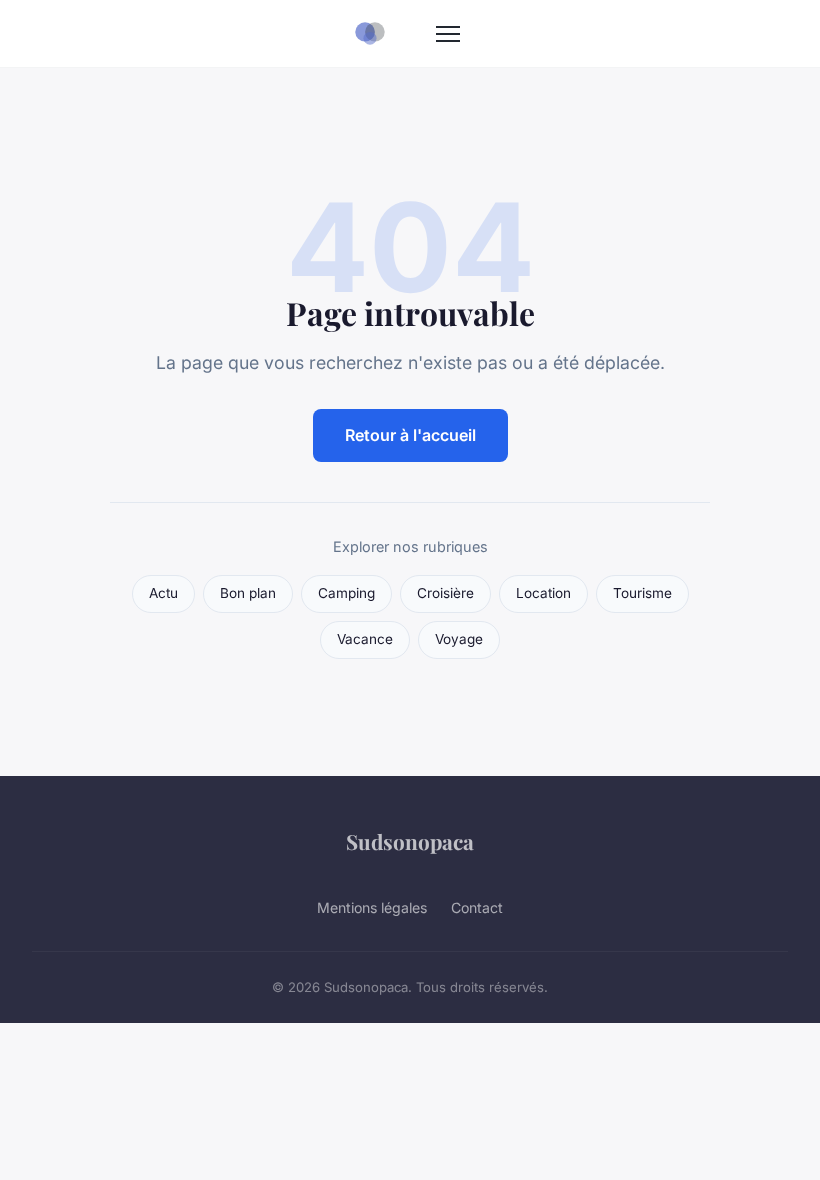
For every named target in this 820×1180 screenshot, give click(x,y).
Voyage (459, 639)
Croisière (445, 593)
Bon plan (248, 593)
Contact (477, 907)
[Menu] (448, 34)
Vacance (365, 639)
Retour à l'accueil (410, 435)
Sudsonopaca (410, 841)
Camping (346, 593)
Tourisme (642, 593)
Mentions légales (372, 907)
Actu (163, 593)
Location (543, 593)
